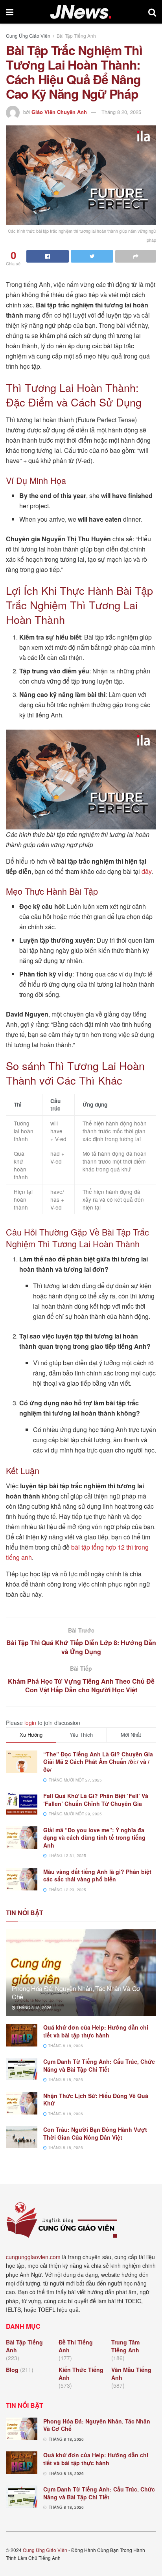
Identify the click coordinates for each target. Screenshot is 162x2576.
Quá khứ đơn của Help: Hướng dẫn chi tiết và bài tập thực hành (96, 2031)
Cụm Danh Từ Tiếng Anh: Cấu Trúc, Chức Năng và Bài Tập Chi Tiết (99, 2065)
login (30, 1723)
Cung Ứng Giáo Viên (28, 36)
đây (146, 871)
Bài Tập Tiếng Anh (76, 36)
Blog (12, 2370)
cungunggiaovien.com (33, 2257)
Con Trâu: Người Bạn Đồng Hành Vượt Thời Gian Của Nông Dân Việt (95, 2133)
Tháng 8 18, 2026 (33, 2008)
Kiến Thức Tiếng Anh (81, 2374)
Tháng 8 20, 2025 (121, 112)
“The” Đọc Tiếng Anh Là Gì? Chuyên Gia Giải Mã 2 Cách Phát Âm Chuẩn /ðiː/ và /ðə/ (98, 1762)
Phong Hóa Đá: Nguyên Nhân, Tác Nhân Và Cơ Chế (76, 1993)
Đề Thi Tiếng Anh (76, 2346)
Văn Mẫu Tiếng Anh (131, 2374)
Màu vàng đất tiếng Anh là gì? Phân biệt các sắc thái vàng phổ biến (97, 1875)
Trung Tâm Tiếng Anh (125, 2346)
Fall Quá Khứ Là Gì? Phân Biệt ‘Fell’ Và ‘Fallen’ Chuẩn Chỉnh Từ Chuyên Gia (96, 1800)
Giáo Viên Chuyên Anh (59, 112)
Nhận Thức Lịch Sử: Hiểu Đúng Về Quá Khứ (96, 2100)
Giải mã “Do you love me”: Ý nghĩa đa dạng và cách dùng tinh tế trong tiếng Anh (94, 1838)
